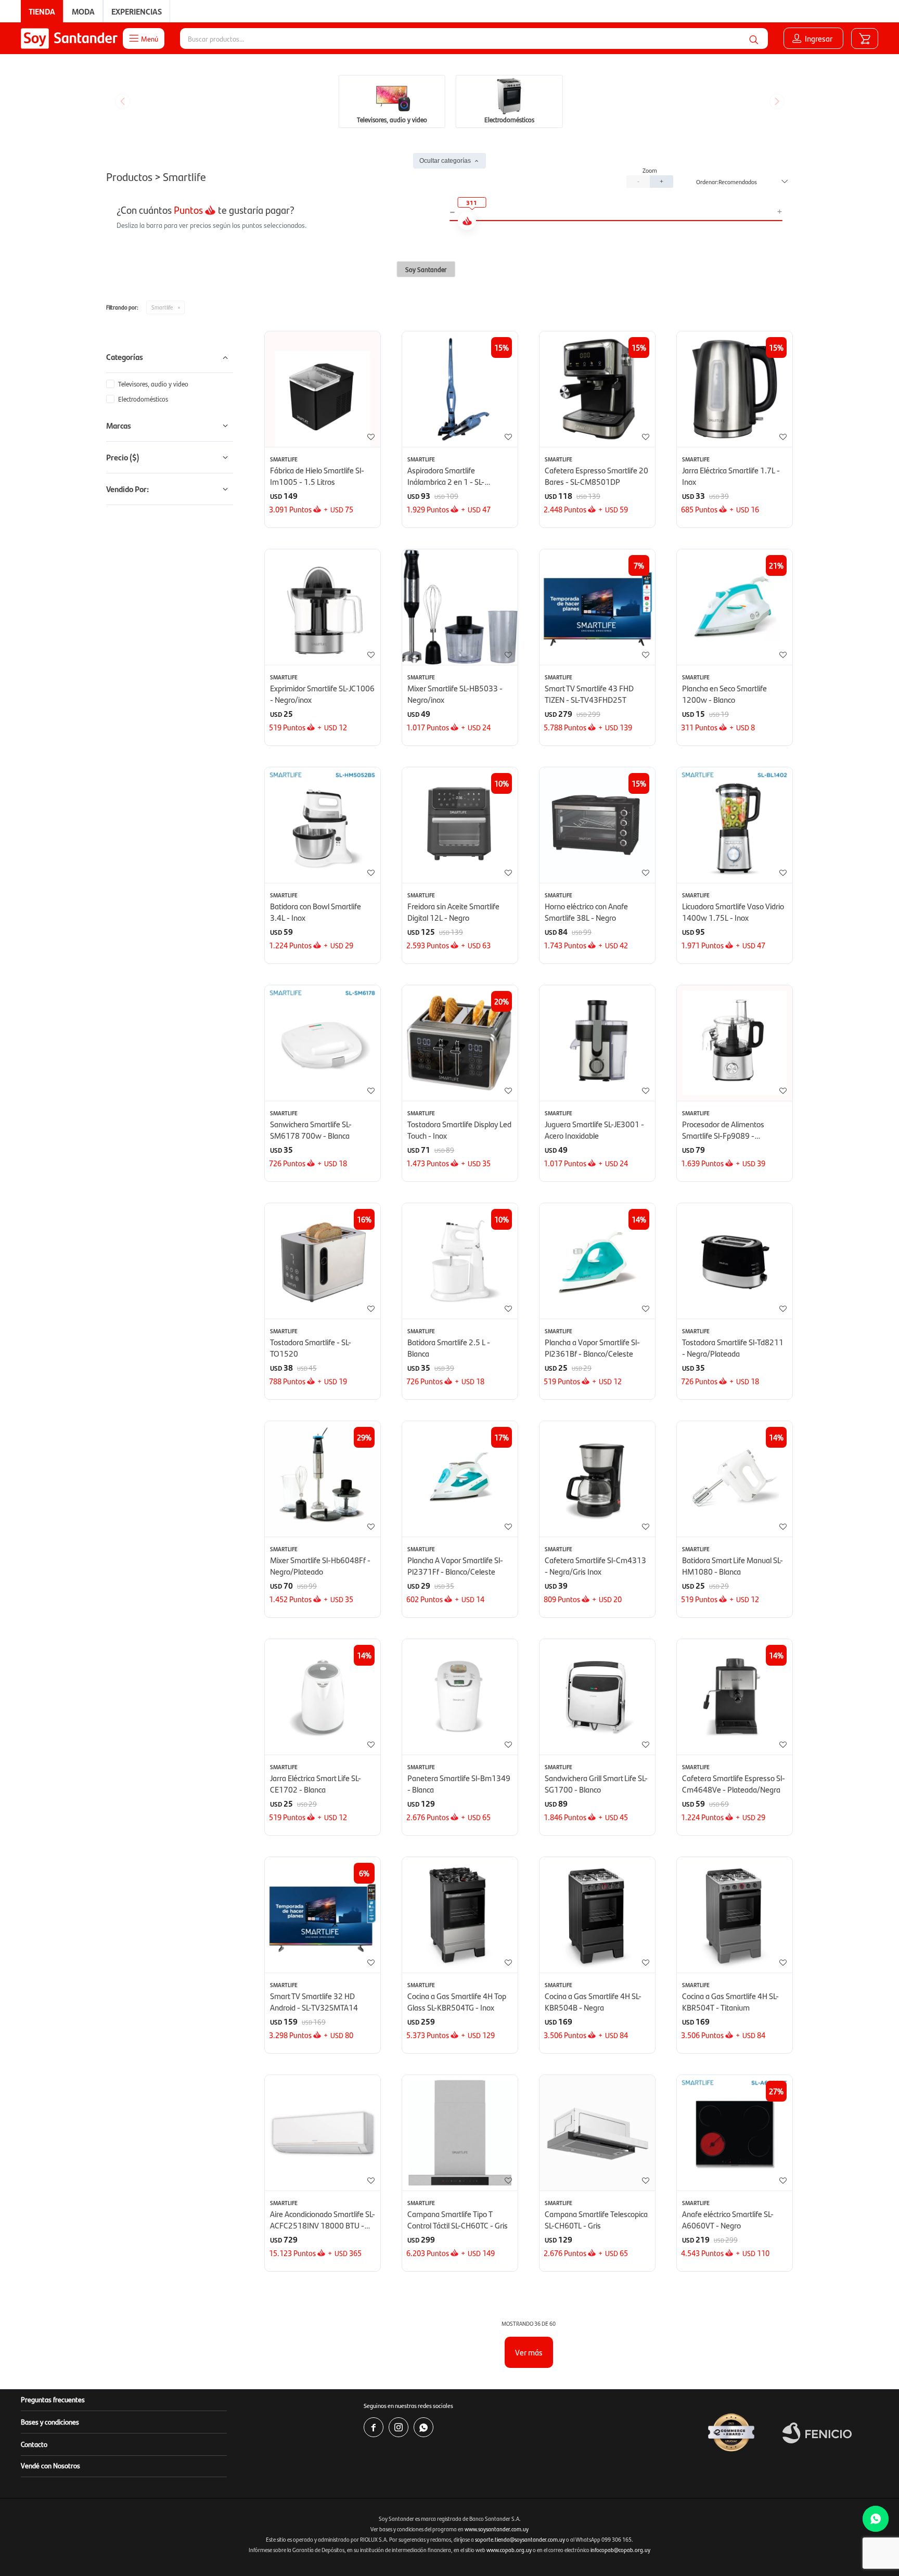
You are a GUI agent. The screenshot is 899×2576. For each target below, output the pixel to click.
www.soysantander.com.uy (497, 2529)
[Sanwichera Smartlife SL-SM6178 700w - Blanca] (323, 1043)
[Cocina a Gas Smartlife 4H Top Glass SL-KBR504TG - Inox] (460, 1915)
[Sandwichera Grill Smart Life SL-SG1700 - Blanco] (597, 1697)
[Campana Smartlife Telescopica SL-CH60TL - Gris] (597, 2133)
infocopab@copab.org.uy (620, 2550)
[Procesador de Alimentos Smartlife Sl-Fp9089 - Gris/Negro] (735, 1043)
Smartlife (162, 307)
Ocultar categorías (445, 161)
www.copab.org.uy (509, 2550)
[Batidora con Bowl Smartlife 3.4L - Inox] (323, 825)
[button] (754, 38)
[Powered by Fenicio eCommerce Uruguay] (817, 2433)
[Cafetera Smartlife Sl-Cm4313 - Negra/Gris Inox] (597, 1479)
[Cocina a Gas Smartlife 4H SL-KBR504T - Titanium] (735, 1915)
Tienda (42, 11)
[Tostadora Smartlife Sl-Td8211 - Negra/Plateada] (735, 1261)
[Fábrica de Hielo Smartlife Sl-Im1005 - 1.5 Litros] (323, 389)
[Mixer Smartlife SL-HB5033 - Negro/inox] (460, 607)
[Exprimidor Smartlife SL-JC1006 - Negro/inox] (323, 607)
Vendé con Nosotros (50, 2465)
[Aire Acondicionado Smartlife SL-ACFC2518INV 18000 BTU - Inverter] (323, 2133)
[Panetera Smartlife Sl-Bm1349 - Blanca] (460, 1697)
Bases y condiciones (50, 2422)
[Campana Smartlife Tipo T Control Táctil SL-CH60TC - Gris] (460, 2133)
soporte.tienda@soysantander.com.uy (520, 2539)
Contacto (34, 2444)
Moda (83, 11)
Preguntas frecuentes (53, 2399)
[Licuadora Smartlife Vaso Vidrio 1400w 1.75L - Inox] (735, 825)
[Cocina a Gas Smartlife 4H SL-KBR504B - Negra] (597, 1915)
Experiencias (137, 11)
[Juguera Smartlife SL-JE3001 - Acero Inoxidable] (597, 1043)
